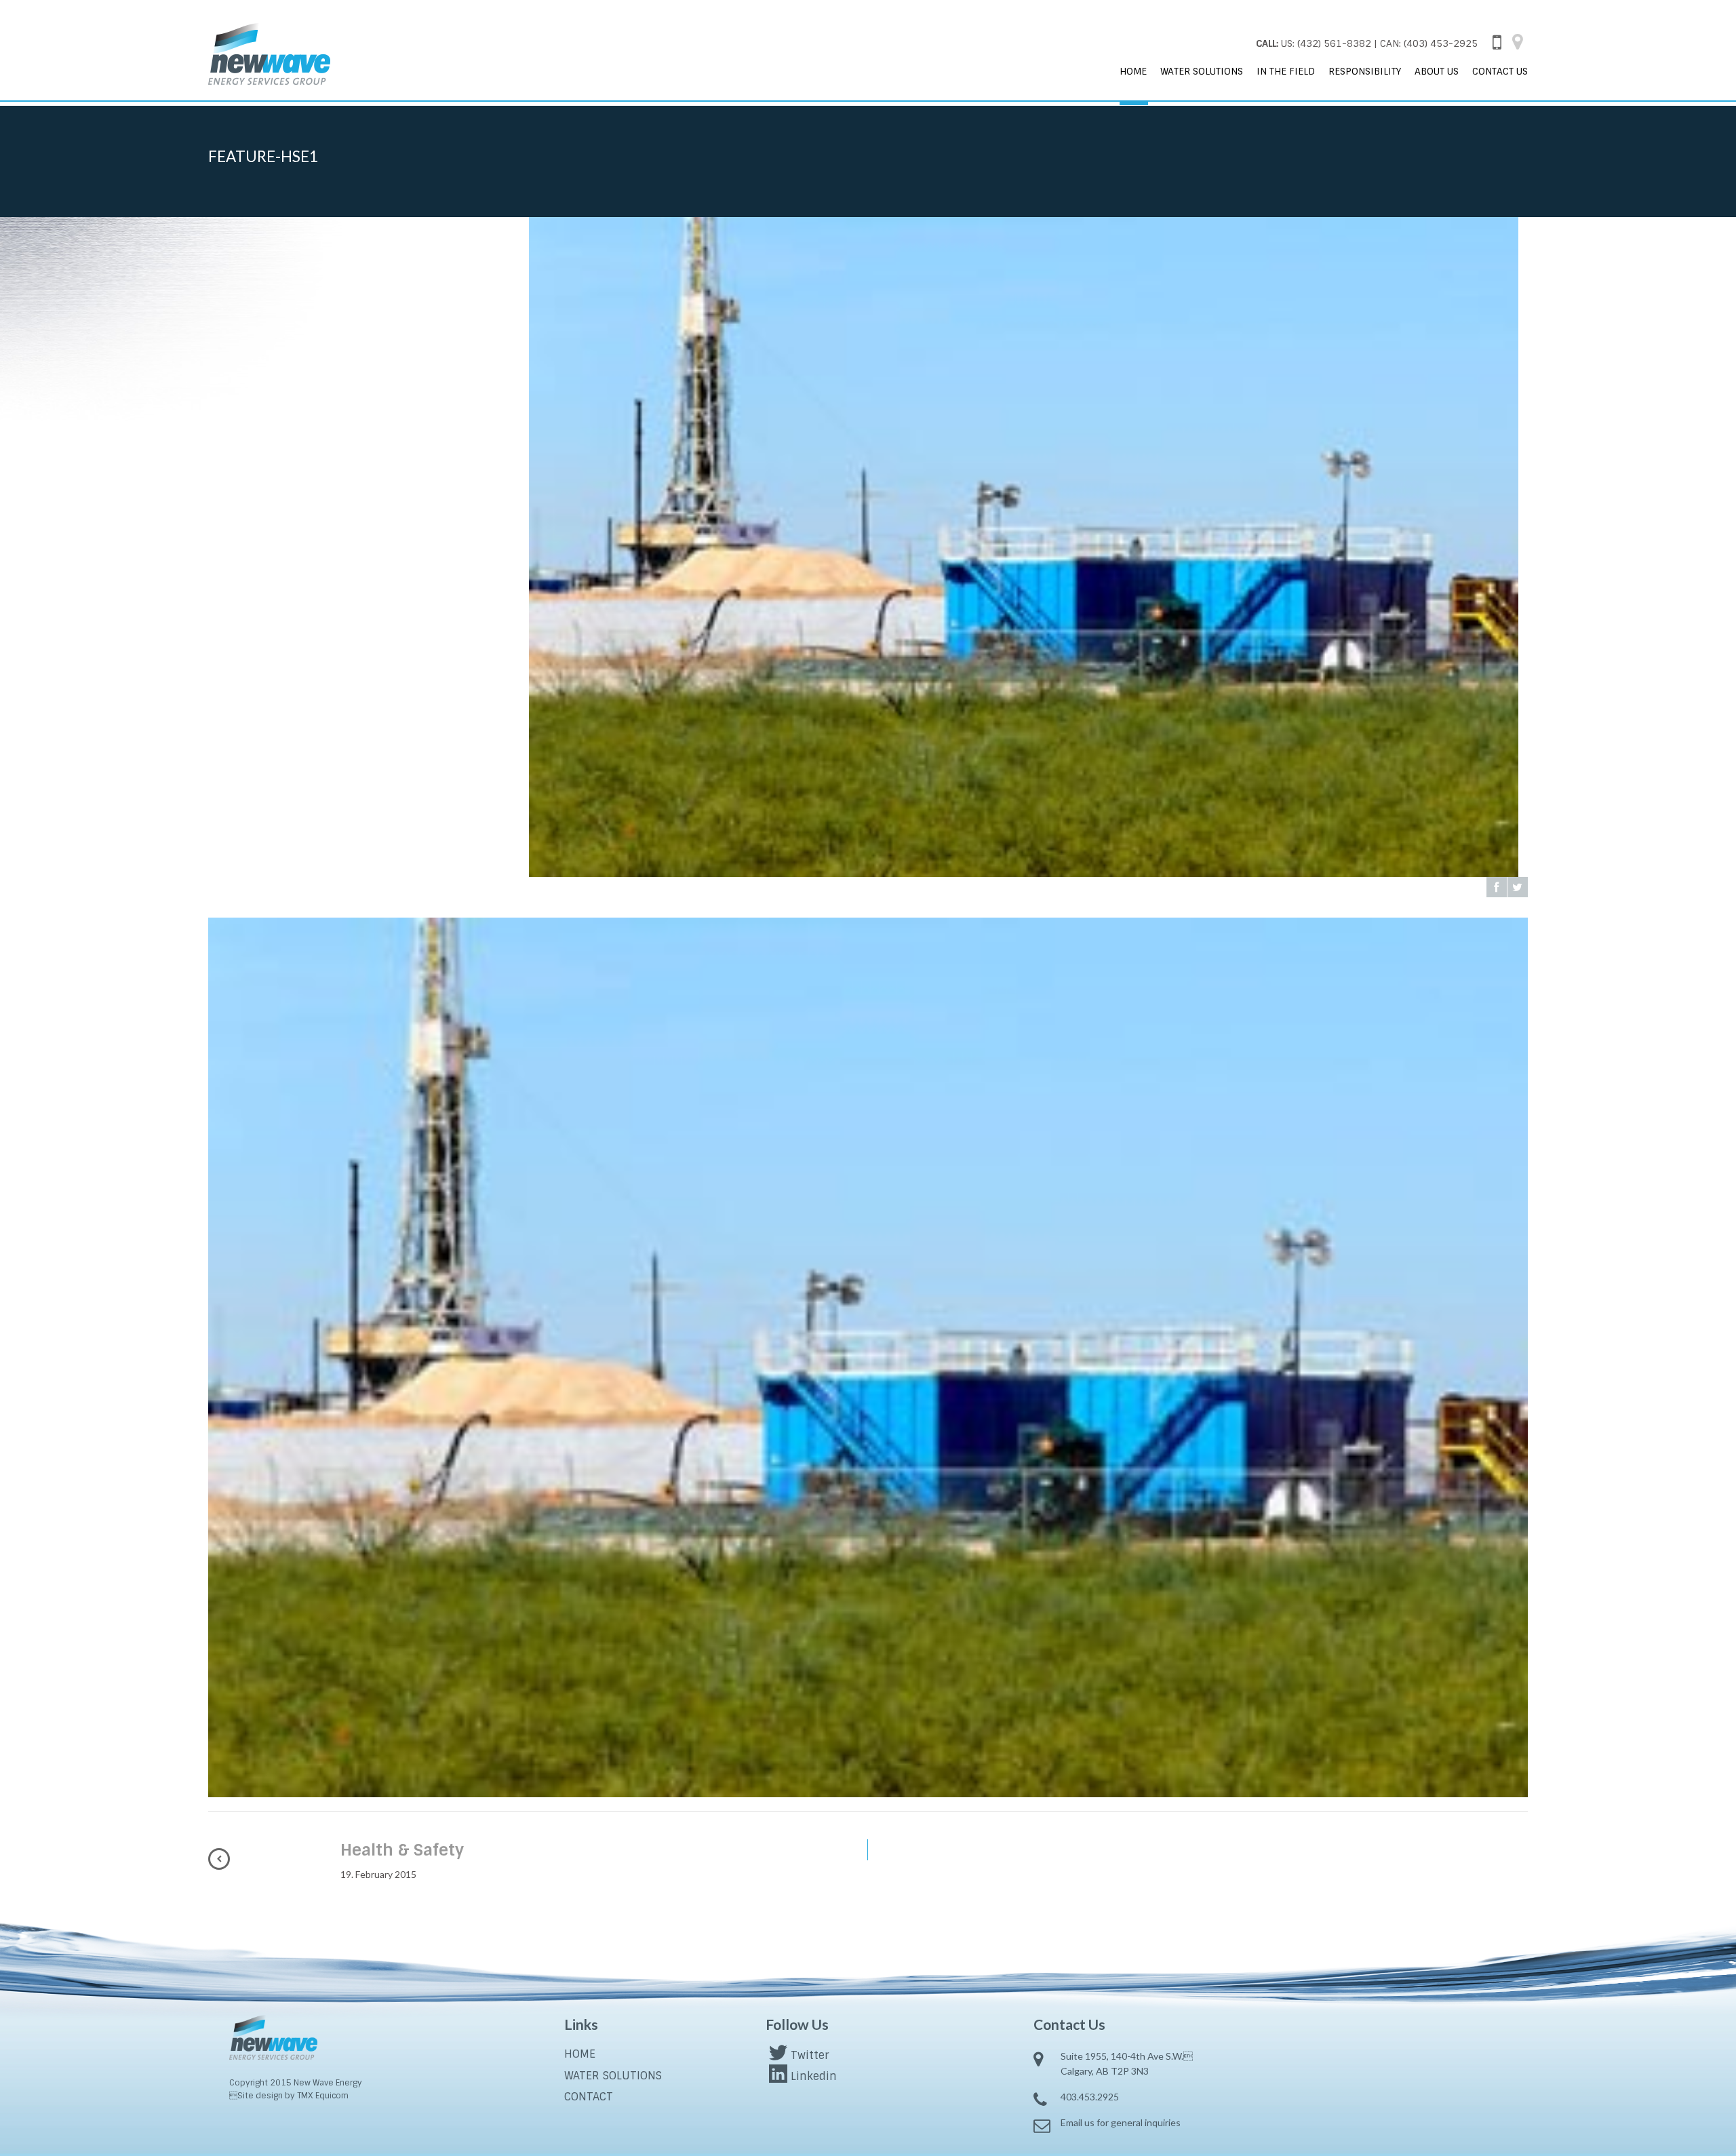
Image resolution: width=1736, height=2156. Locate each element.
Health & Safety (402, 1850)
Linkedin (814, 2076)
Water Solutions (1202, 71)
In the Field (1286, 71)
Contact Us (1500, 71)
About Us (1437, 71)
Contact (589, 2097)
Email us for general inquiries (1121, 2122)
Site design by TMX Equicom (289, 2096)
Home (1133, 71)
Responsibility (1365, 71)
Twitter (810, 2055)
